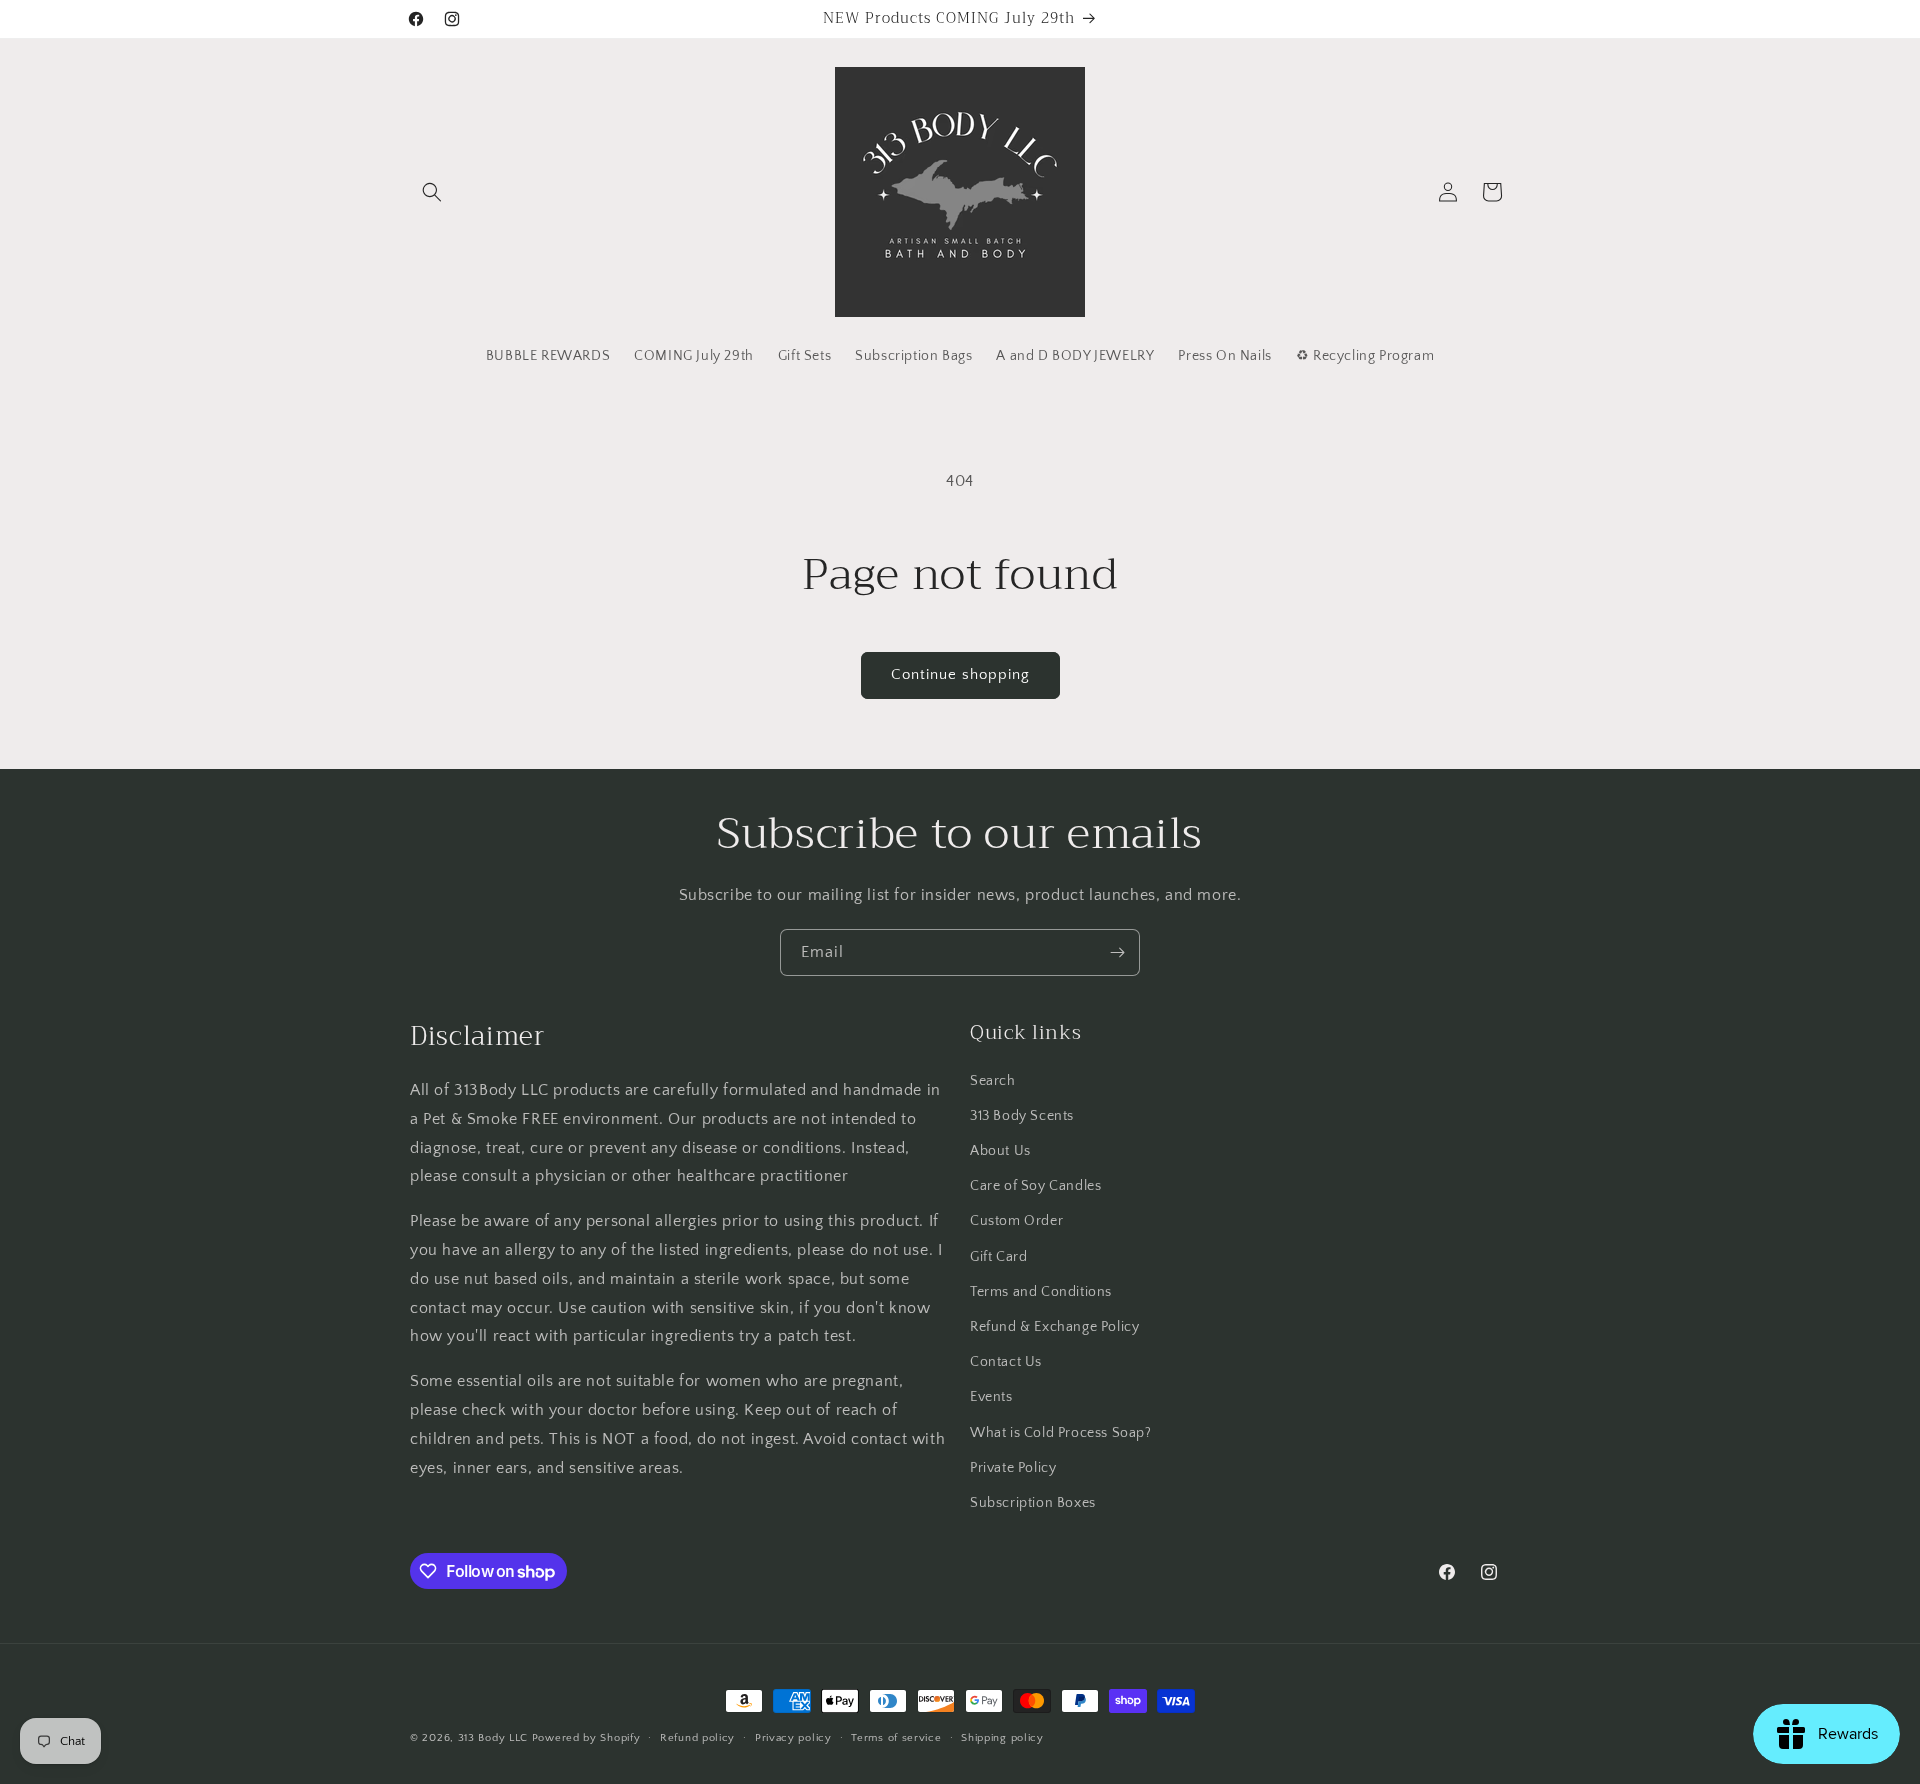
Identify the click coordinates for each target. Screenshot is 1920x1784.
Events (991, 1397)
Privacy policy (793, 1738)
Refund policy (697, 1738)
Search (993, 1081)
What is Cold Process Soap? (1061, 1433)
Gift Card (998, 1257)
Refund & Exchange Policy (1054, 1327)
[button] (432, 192)
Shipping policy (1002, 1738)
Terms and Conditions (1041, 1292)
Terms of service (896, 1738)
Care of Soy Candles (1035, 1186)
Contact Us (1006, 1362)
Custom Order (1016, 1221)
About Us (1000, 1151)
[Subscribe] (1117, 952)
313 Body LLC (493, 1738)
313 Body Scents (1022, 1116)
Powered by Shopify (586, 1738)
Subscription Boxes (1033, 1503)
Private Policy (1013, 1468)
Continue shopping (960, 674)
